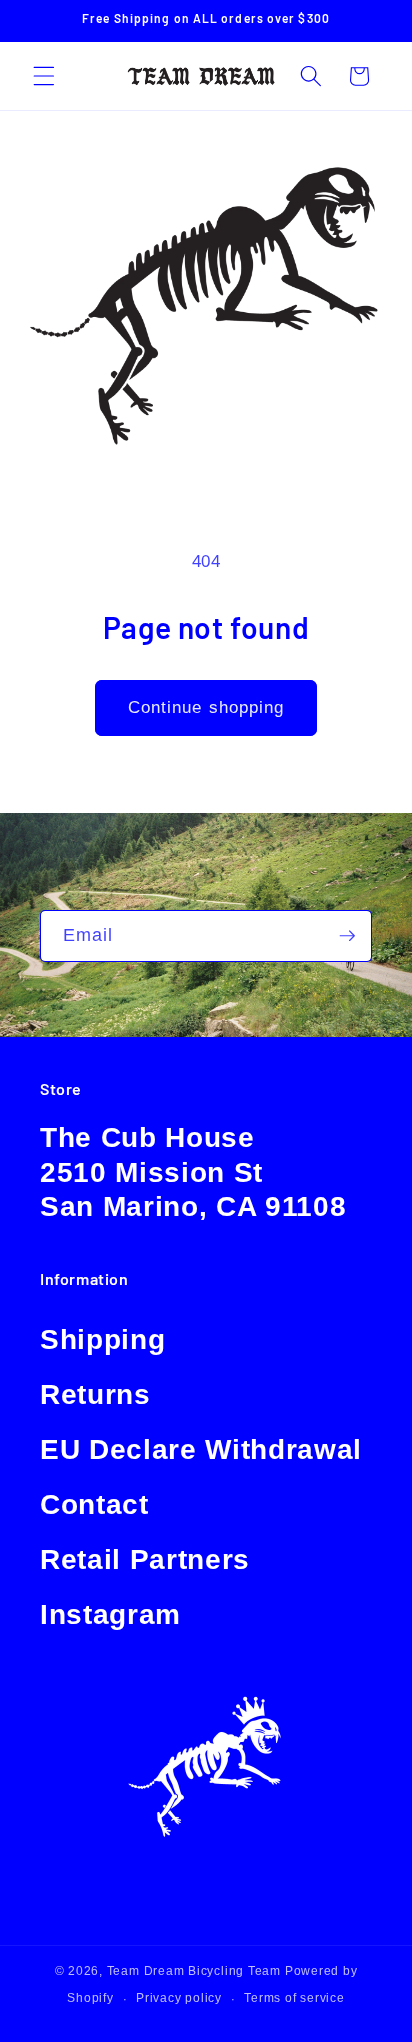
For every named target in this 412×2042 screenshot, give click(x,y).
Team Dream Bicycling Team (194, 1971)
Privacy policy (179, 1998)
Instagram (110, 1614)
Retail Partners (145, 1559)
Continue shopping (206, 707)
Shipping (102, 1339)
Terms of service (294, 1998)
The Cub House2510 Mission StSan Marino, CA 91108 (193, 1172)
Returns (95, 1394)
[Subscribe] (347, 936)
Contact (94, 1504)
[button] (44, 76)
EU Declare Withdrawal (201, 1449)
